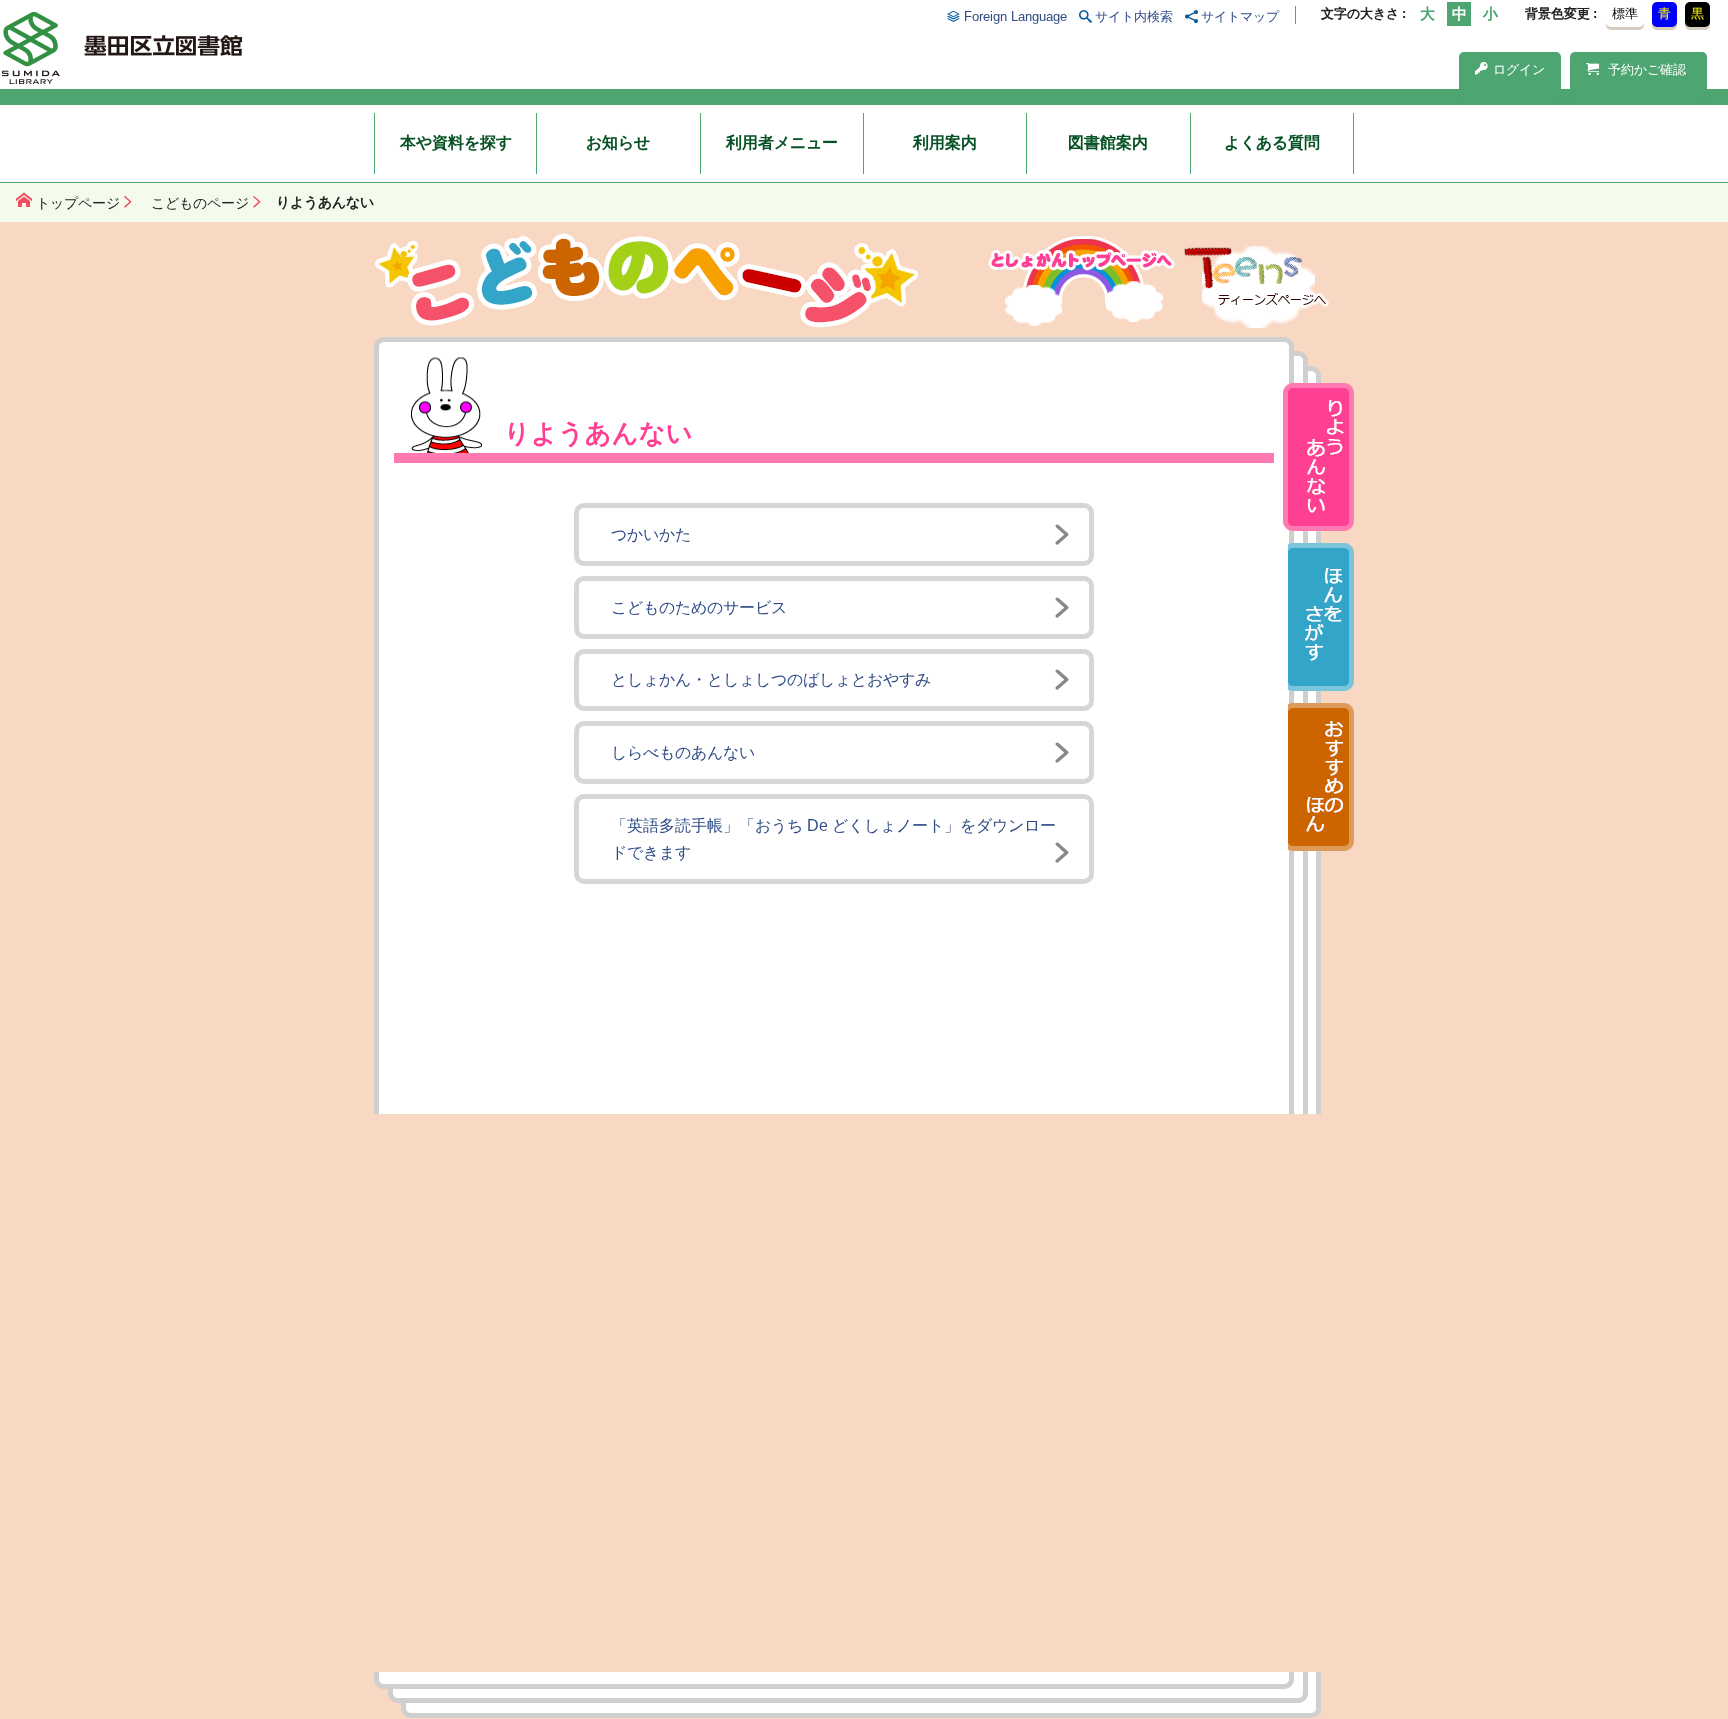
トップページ (78, 203)
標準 (1625, 13)
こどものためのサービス (699, 607)
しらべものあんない (683, 752)
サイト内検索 (1134, 16)
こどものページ (200, 203)
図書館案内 (1108, 142)
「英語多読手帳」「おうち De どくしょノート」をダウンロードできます (833, 839)
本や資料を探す (456, 142)
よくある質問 (1272, 142)
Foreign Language (1015, 16)
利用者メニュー (782, 142)
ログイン (1519, 69)
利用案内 (945, 142)
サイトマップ (1240, 16)
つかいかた (651, 534)
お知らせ (618, 142)
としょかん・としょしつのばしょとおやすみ (771, 679)
